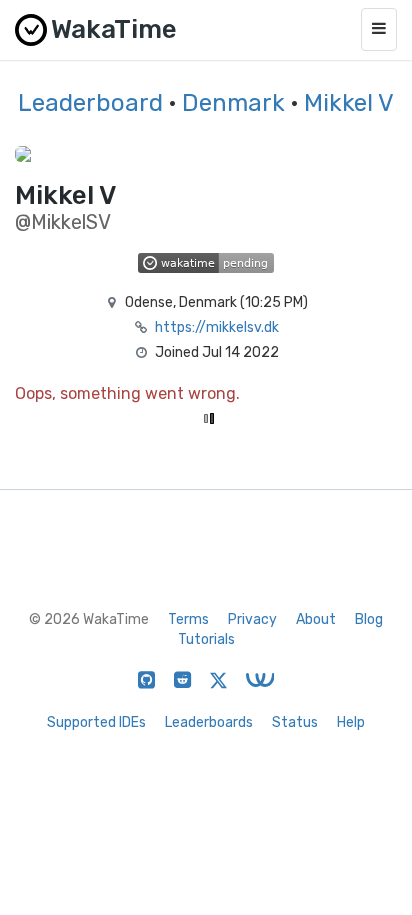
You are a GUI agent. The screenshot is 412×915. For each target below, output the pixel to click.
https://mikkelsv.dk (217, 327)
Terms (188, 619)
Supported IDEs (96, 722)
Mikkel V (349, 103)
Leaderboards (209, 722)
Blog (369, 619)
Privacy (252, 619)
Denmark (233, 103)
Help (351, 722)
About (316, 619)
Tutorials (206, 639)
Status (295, 722)
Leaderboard (90, 103)
